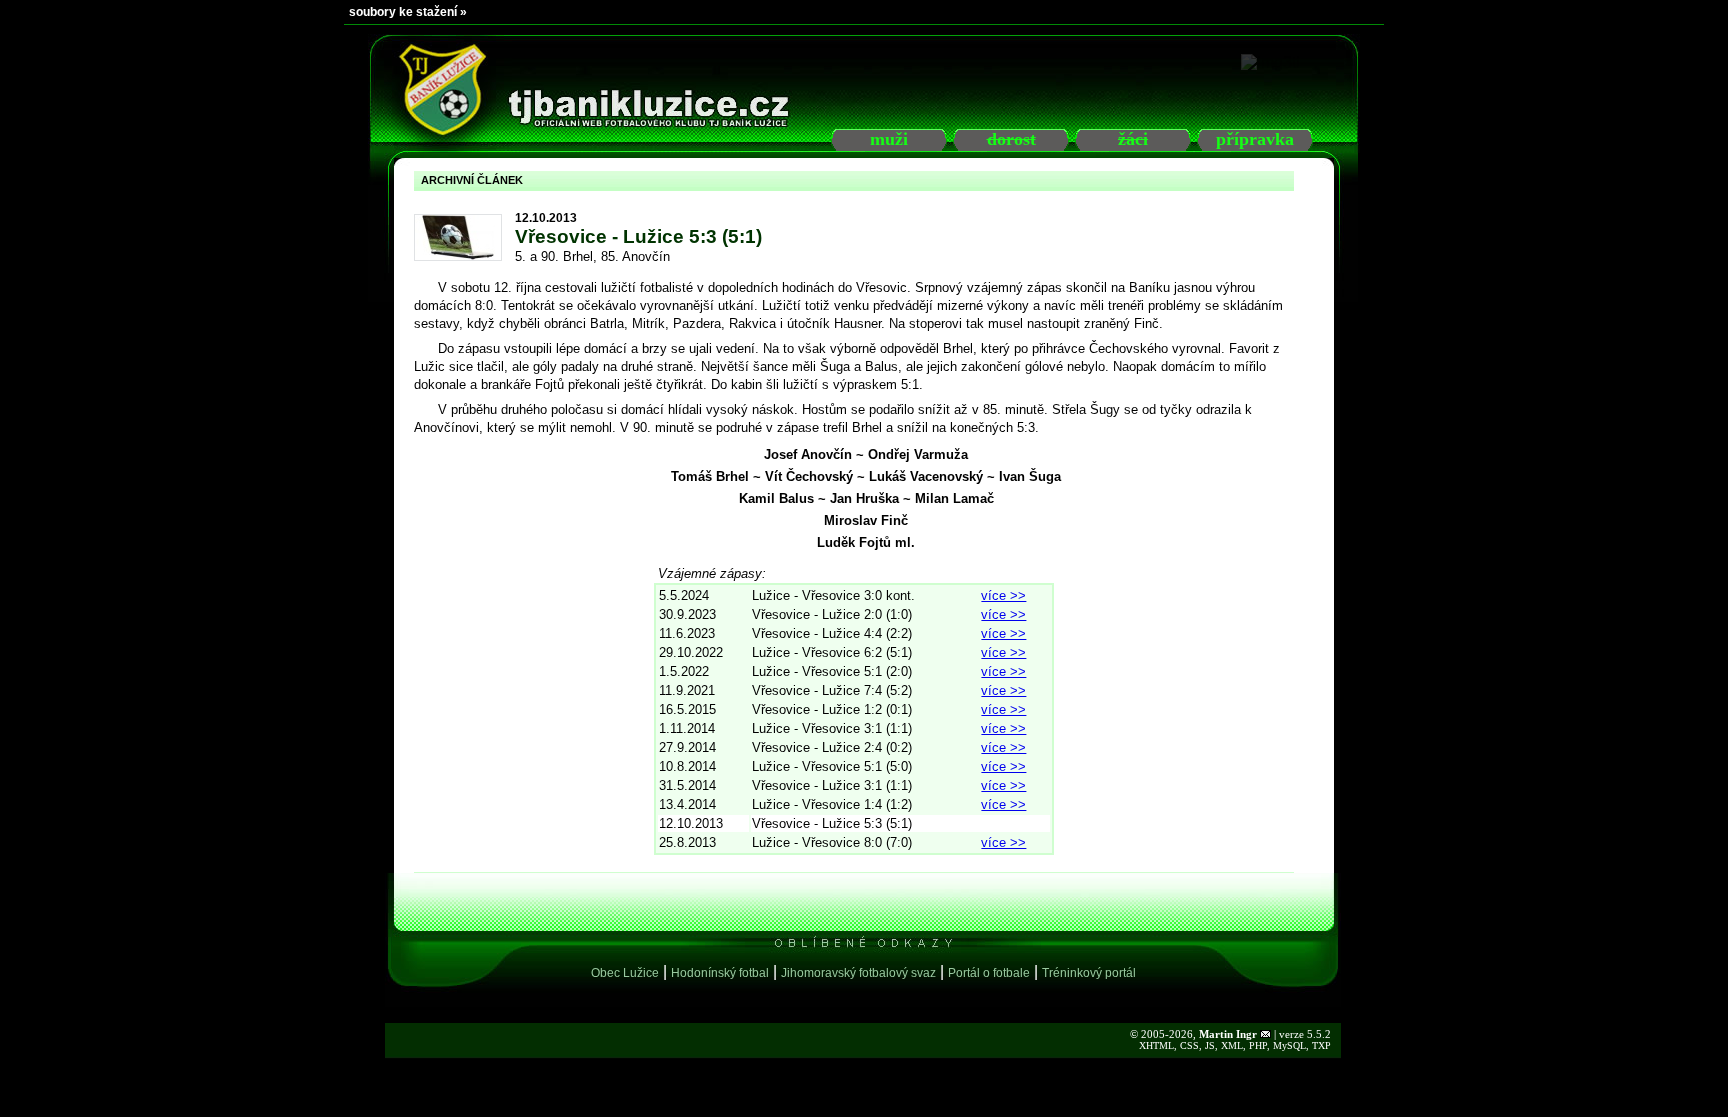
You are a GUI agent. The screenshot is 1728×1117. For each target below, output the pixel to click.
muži (889, 139)
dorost (1011, 139)
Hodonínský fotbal (720, 973)
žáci (1133, 139)
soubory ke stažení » (408, 12)
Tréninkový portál (1089, 973)
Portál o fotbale (989, 973)
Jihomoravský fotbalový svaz (858, 973)
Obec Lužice (625, 973)
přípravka (1255, 139)
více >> (1003, 595)
